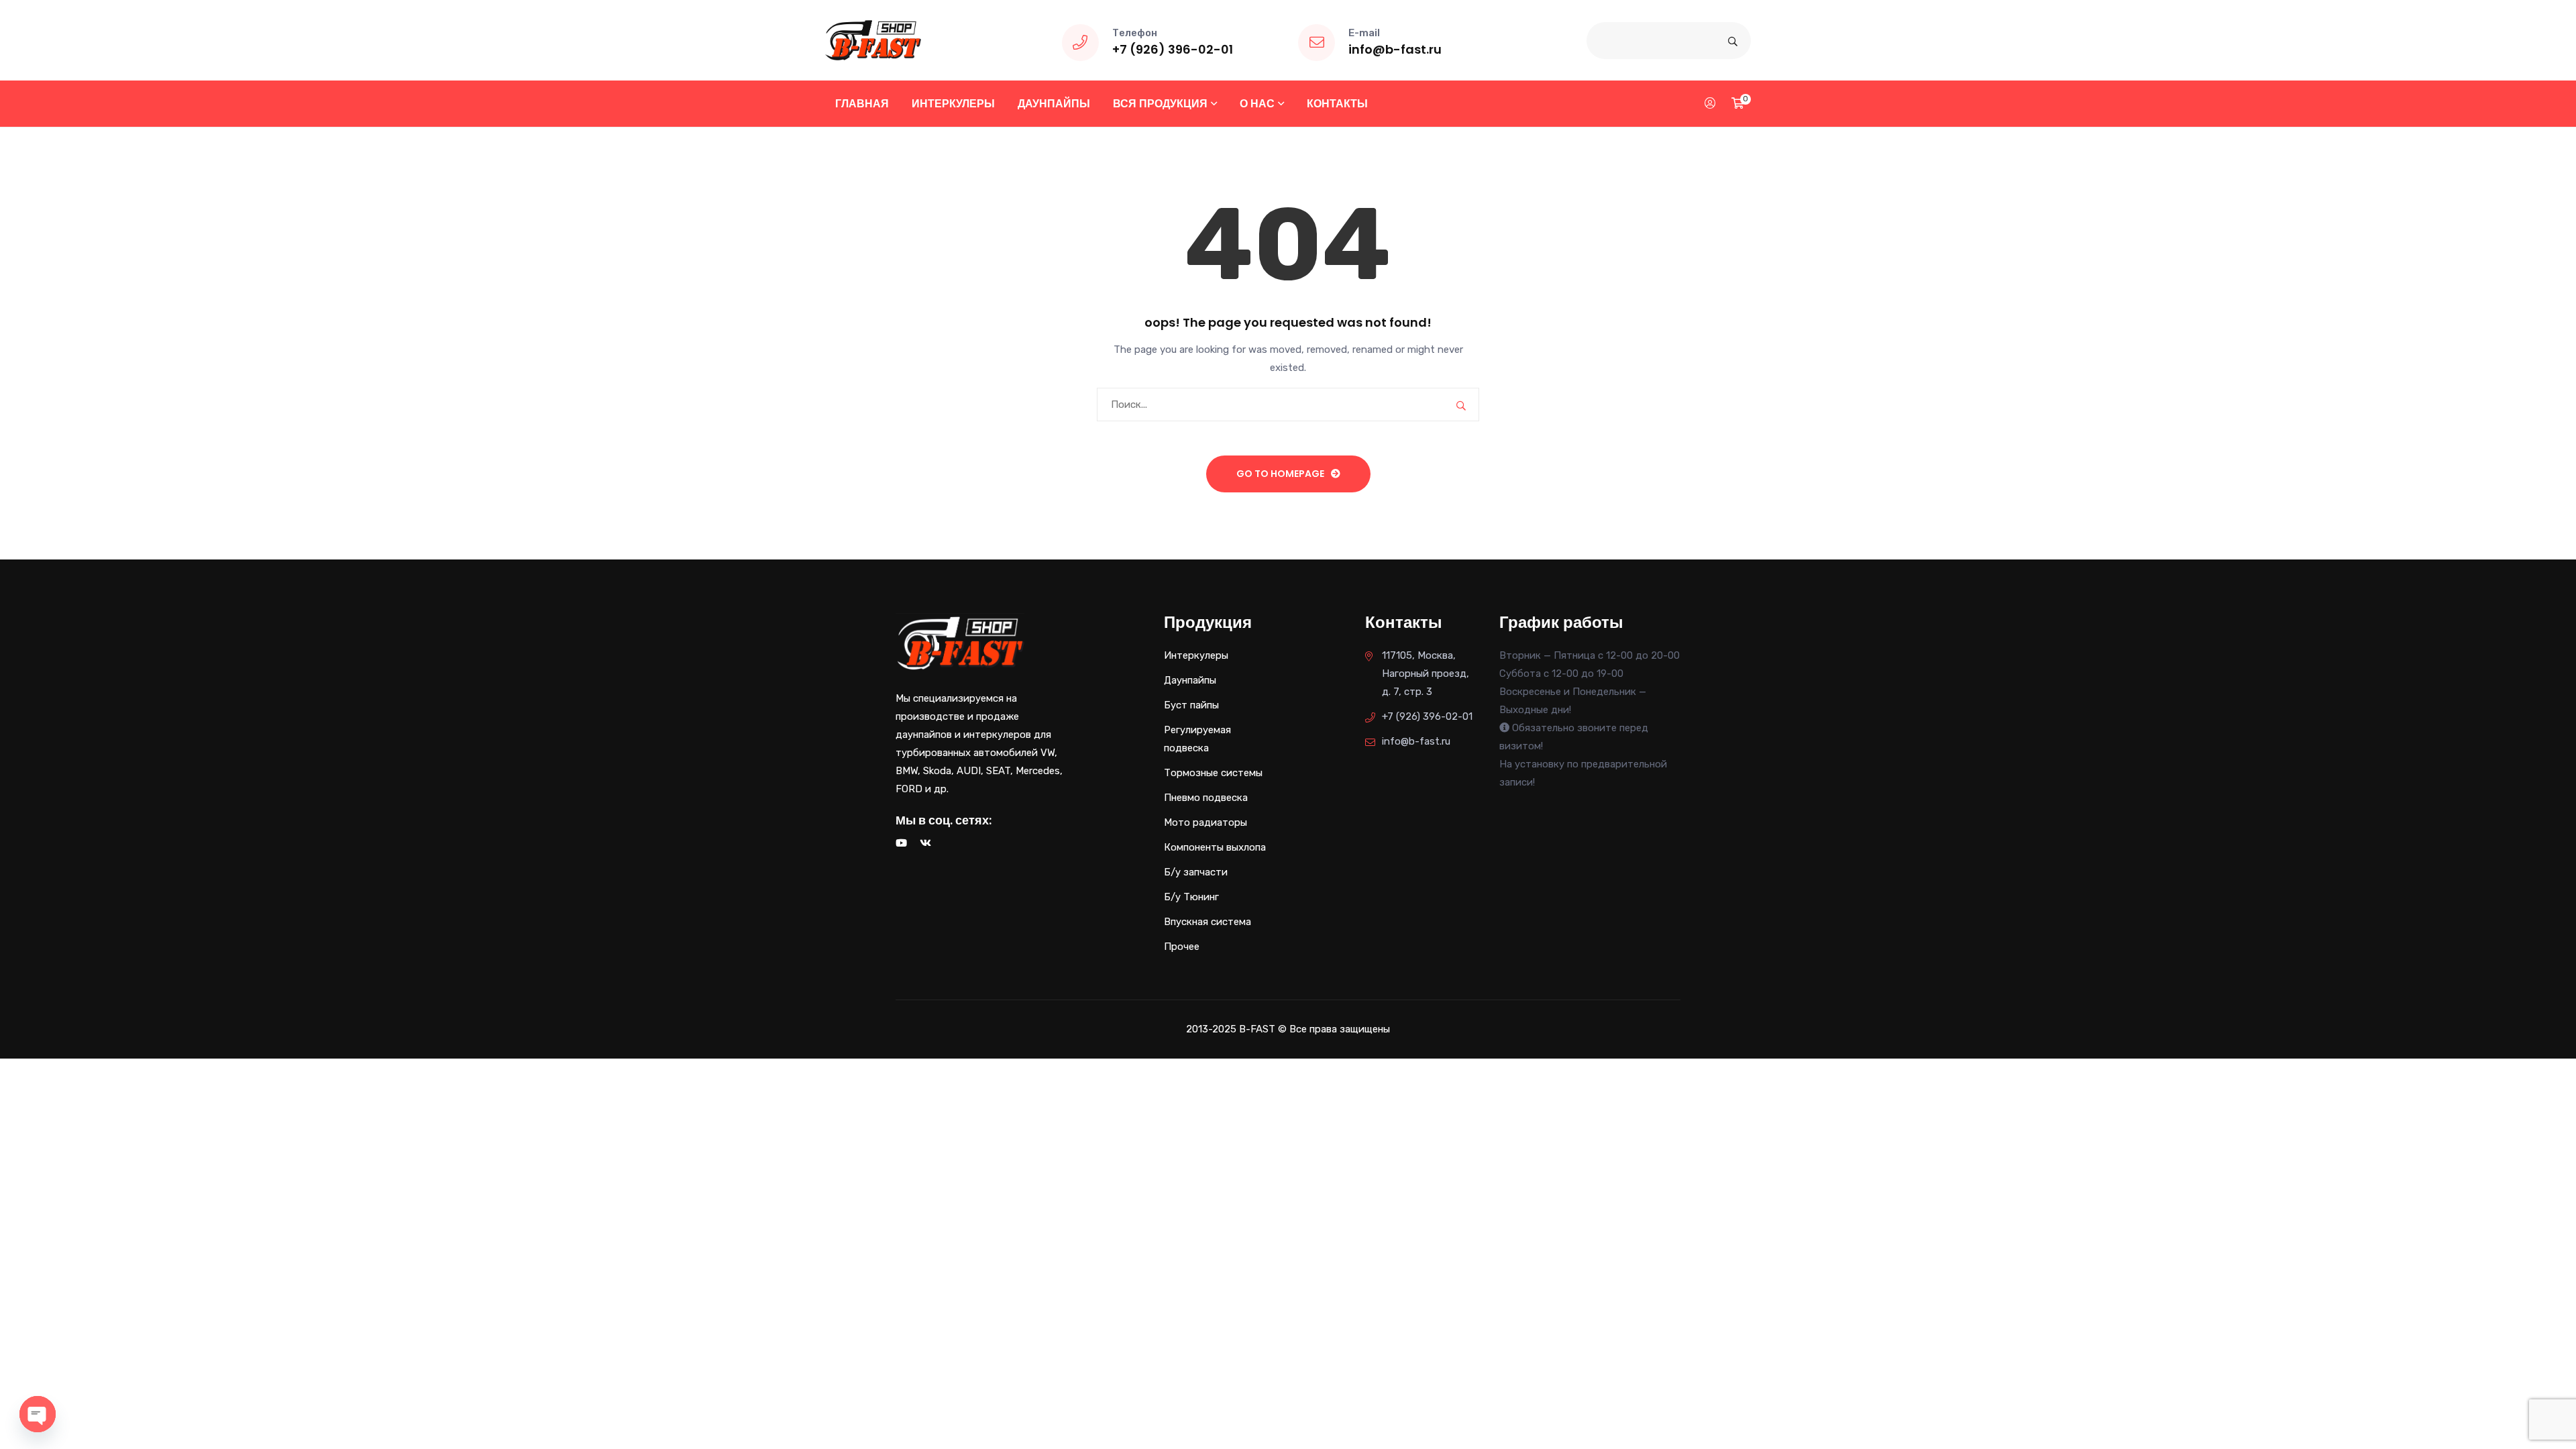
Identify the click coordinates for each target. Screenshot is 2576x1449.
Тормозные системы (1213, 773)
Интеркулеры (953, 104)
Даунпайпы (1054, 104)
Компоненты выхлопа (1215, 847)
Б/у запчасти (1196, 872)
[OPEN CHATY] (38, 1414)
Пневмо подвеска (1206, 798)
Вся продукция (1160, 104)
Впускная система (1207, 922)
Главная (862, 104)
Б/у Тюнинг (1191, 897)
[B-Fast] (873, 40)
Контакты (1337, 104)
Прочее (1182, 947)
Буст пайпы (1191, 705)
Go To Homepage (1280, 474)
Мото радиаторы (1205, 822)
